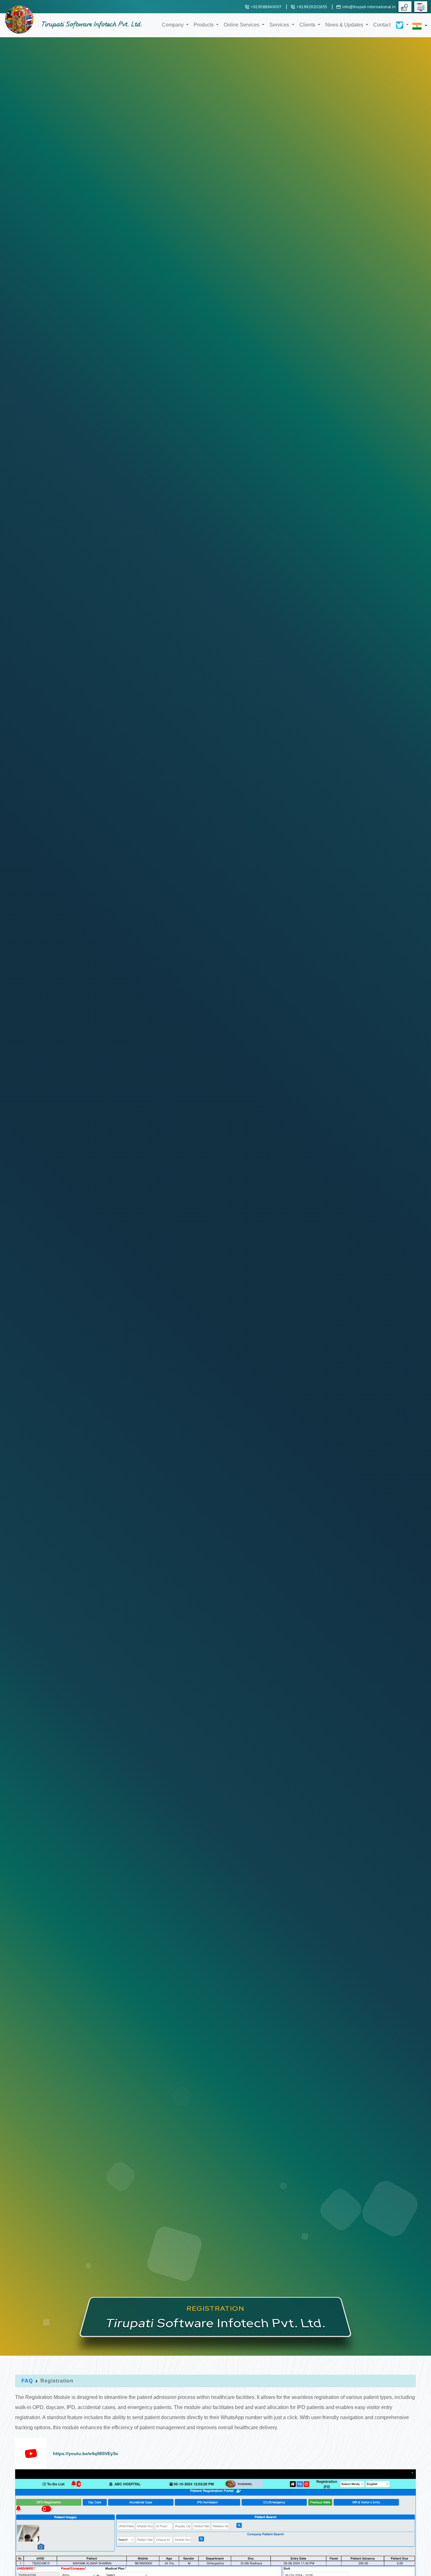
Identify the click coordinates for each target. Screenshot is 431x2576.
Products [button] (204, 25)
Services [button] (280, 25)
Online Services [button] (242, 25)
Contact (382, 25)
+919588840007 (266, 7)
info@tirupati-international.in (369, 7)
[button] (400, 20)
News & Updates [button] (345, 25)
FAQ (27, 2381)
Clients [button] (308, 25)
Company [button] (173, 25)
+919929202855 (312, 7)
